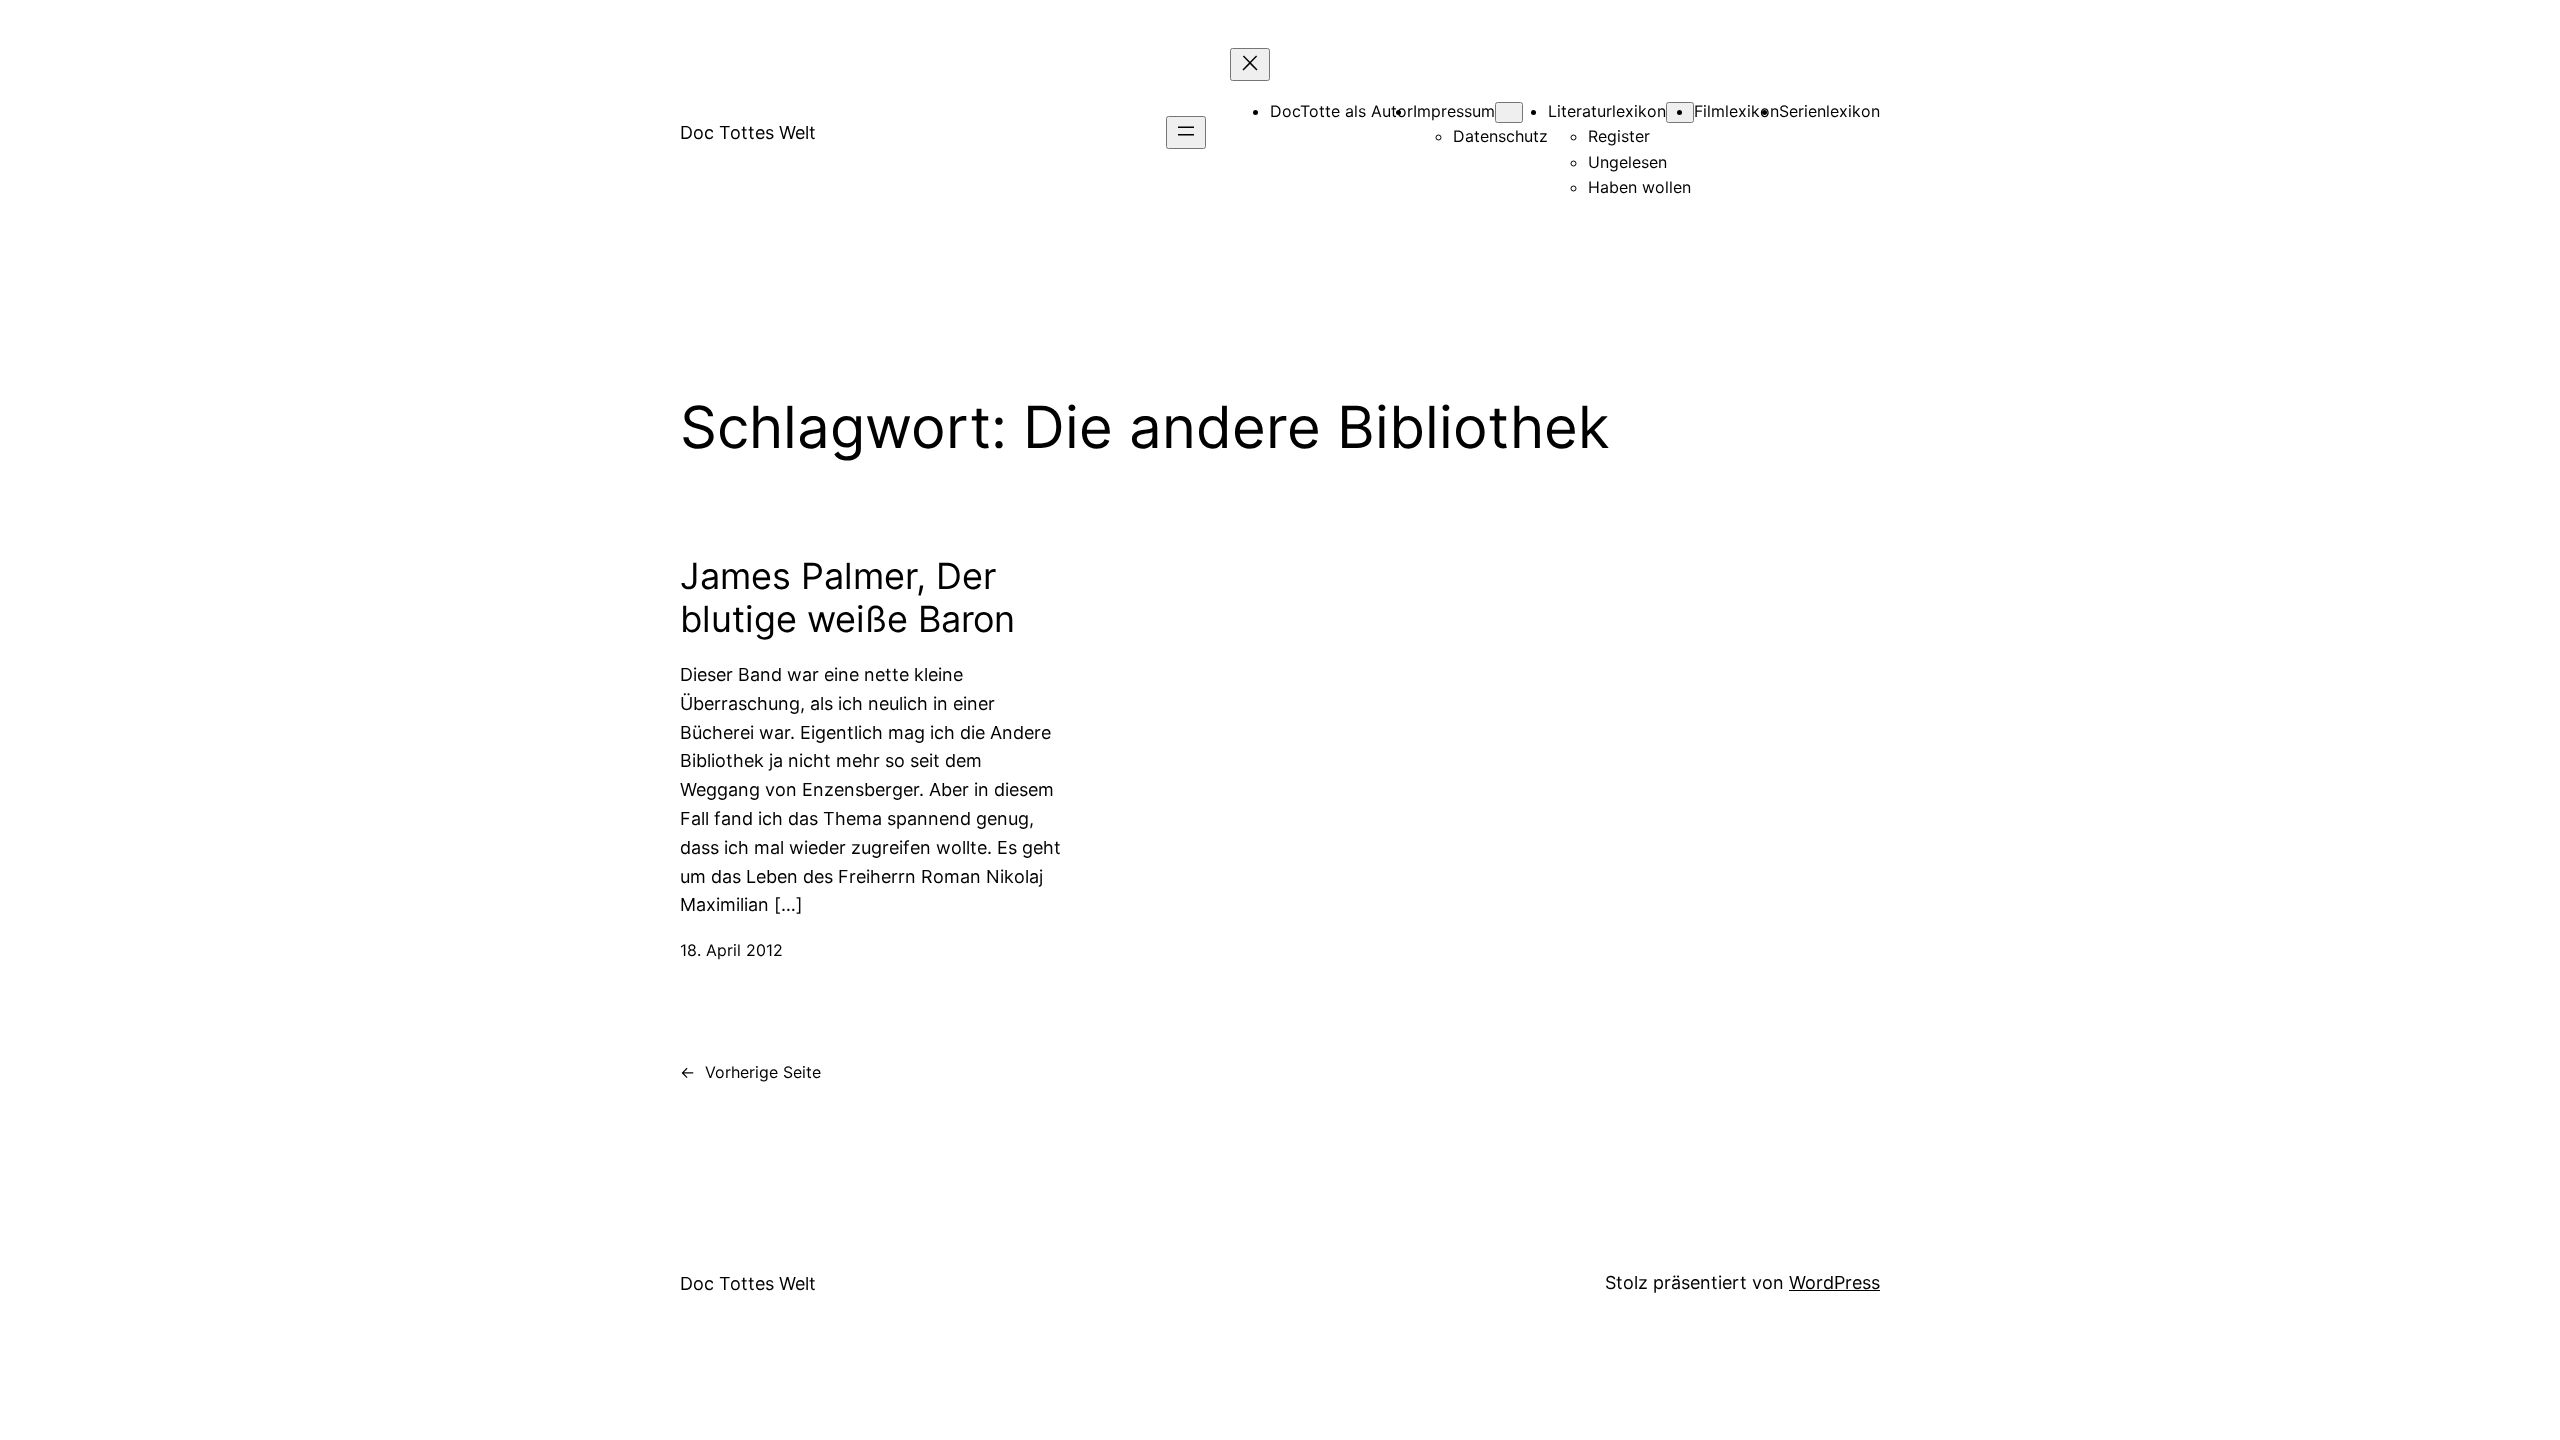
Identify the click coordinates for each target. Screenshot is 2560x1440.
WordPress (1834, 1282)
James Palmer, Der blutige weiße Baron (847, 598)
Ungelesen (1627, 162)
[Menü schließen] (1250, 64)
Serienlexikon (1829, 111)
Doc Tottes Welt (748, 132)
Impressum (1454, 111)
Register (1619, 136)
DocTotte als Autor (1341, 111)
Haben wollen (1639, 187)
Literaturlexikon (1607, 111)
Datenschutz (1500, 136)
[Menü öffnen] (1186, 132)
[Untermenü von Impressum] (1509, 112)
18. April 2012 (731, 950)
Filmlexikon (1736, 111)
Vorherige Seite (750, 1072)
